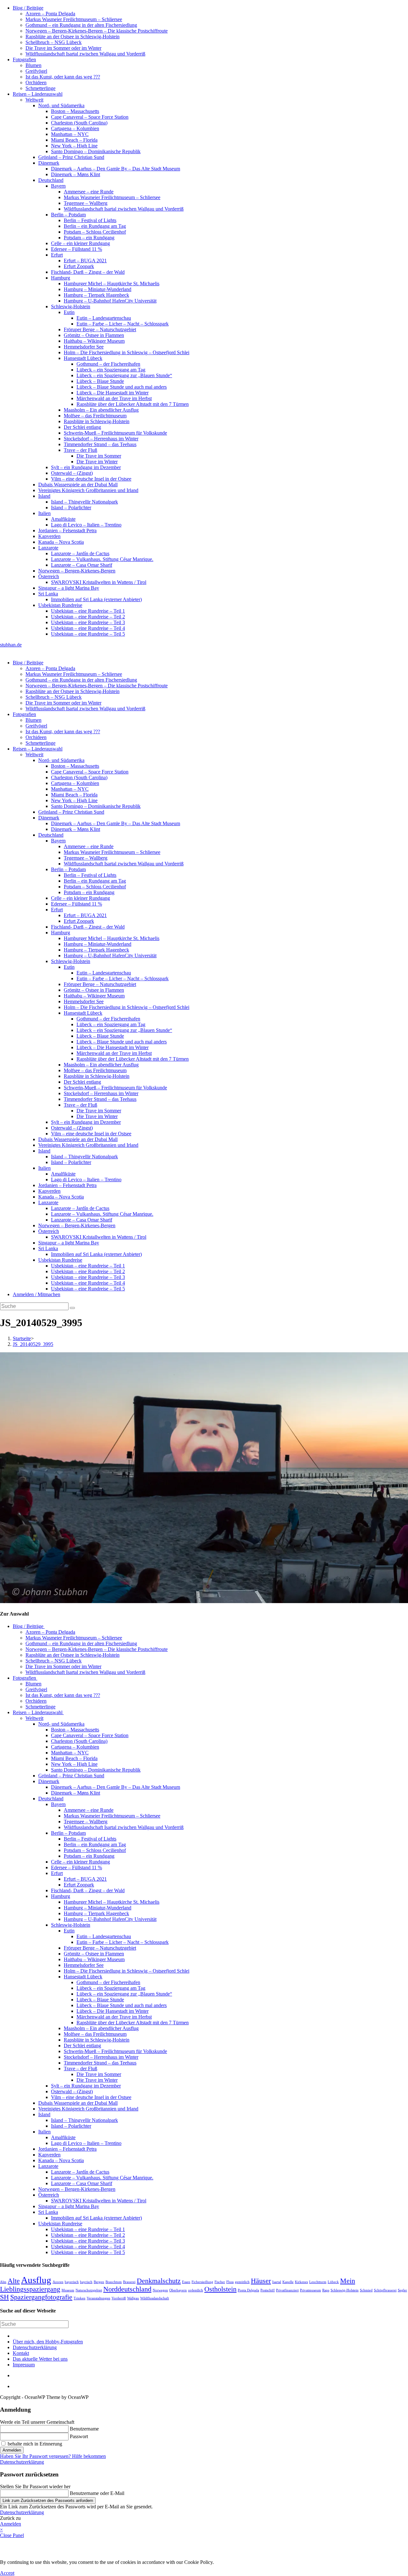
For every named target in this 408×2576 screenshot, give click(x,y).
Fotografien (24, 60)
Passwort (79, 2436)
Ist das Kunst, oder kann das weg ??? (63, 77)
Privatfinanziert (287, 2290)
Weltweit (34, 100)
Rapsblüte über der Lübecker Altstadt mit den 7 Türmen (133, 404)
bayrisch (86, 2282)
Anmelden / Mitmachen (36, 1294)
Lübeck (333, 2282)
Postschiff (268, 2290)
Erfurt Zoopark (79, 266)
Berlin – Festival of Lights (90, 220)
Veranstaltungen (98, 2298)
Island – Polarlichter (71, 508)
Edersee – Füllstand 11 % (76, 249)
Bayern (58, 186)
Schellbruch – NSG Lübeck (54, 42)
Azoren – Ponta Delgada (50, 14)
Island (44, 496)
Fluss (230, 2282)
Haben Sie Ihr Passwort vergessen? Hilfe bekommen (53, 2456)
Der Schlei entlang (82, 427)
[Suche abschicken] (72, 1308)
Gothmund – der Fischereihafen (108, 364)
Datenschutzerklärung (35, 2347)
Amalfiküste (63, 519)
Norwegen (160, 2290)
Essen (186, 2282)
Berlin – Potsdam (68, 215)
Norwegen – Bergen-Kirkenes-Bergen (77, 571)
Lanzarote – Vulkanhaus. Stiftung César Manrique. (102, 559)
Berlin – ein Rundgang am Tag (95, 226)
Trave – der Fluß (80, 450)
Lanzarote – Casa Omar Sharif (82, 565)
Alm (3, 2282)
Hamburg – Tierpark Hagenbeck (96, 295)
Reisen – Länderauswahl (38, 94)
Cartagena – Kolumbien (75, 128)
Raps (326, 2290)
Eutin (69, 312)
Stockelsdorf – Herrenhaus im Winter (101, 439)
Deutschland (51, 180)
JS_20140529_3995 (33, 1344)
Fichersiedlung (202, 2282)
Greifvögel (36, 71)
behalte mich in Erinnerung (34, 2444)
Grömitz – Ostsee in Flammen (94, 335)
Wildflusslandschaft (155, 2298)
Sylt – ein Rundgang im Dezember (86, 467)
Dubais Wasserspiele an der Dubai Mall (78, 485)
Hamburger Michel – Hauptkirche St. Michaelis (112, 284)
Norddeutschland (127, 2289)
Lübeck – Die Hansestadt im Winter (113, 393)
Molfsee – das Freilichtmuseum (95, 416)
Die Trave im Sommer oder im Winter (63, 48)
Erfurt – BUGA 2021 (85, 261)
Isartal (277, 2282)
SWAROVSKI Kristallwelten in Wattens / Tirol (99, 582)
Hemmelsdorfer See (84, 347)
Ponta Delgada (248, 2290)
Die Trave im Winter (97, 462)
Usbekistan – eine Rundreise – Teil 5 (88, 634)
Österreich (49, 576)
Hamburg (61, 278)
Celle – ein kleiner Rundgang (80, 243)
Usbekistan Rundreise (60, 605)
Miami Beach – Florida (74, 140)
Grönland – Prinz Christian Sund (71, 157)
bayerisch (72, 2282)
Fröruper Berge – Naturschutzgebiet (100, 329)
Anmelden (12, 2450)
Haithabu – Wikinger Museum (94, 341)
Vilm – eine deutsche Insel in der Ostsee (91, 479)
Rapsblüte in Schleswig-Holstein (97, 421)
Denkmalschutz (159, 2281)
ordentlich (196, 2290)
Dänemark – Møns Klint (76, 174)
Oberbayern (178, 2290)
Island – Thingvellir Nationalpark (84, 502)
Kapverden (49, 536)
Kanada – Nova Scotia (61, 542)
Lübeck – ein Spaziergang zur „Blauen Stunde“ (124, 375)
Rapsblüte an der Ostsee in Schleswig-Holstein (73, 37)
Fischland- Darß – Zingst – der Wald (88, 272)
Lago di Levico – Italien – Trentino (86, 525)
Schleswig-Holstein (71, 306)
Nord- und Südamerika (61, 105)
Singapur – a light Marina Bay (69, 588)
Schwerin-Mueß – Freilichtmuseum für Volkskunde (115, 433)
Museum (68, 2290)
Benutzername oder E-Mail (97, 2493)
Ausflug (36, 2280)
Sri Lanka (48, 594)
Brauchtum (114, 2282)
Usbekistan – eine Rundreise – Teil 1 (88, 611)
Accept (7, 2573)
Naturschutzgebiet (89, 2290)
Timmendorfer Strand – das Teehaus (100, 444)
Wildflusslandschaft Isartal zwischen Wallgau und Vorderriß (85, 54)
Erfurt (57, 255)
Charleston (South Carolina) (79, 123)
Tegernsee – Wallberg (86, 203)
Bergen (99, 2282)
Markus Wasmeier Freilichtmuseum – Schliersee (74, 19)
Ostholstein (220, 2289)
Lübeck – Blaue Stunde (100, 381)
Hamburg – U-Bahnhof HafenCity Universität (110, 301)
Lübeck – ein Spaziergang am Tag (111, 370)
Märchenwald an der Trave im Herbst (114, 398)
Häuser (261, 2281)
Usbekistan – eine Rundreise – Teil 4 (88, 628)
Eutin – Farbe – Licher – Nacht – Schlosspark (123, 324)
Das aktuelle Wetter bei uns (40, 2359)
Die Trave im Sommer (99, 456)
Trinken (80, 2298)
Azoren (58, 2282)
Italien (44, 513)
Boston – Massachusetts (75, 111)
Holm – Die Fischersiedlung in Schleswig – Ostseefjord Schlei (127, 352)
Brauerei (129, 2282)
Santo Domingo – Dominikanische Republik (96, 151)
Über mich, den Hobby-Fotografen (48, 2342)
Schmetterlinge (40, 88)
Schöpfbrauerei (385, 2290)
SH (4, 2297)
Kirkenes (301, 2282)
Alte (14, 2281)
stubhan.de (11, 645)
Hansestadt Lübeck (83, 358)
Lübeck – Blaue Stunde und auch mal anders (122, 387)
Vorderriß (119, 2298)
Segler (402, 2290)
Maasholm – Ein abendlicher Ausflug (101, 410)
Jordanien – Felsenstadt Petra (67, 530)
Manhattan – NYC (70, 134)
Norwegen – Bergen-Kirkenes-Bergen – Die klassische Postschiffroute (97, 31)
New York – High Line (74, 146)
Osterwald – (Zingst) (72, 473)
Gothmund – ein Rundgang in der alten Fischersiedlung (81, 25)
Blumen (33, 65)
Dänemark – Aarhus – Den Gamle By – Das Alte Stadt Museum (116, 169)
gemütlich (242, 2282)
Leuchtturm (318, 2282)
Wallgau (133, 2298)
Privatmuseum (310, 2290)
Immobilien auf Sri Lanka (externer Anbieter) (96, 599)
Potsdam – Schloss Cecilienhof (95, 232)
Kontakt (21, 2353)
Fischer (220, 2282)
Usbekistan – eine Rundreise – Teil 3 (88, 622)
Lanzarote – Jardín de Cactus (80, 553)
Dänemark (49, 163)
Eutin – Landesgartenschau (104, 318)
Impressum (24, 2365)
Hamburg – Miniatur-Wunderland (98, 289)
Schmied (366, 2290)
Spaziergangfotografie (41, 2297)
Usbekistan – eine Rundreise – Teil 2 (88, 617)
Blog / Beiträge (28, 8)
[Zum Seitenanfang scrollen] (15, 2386)
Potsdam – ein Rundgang (89, 238)
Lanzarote (48, 548)
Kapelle (288, 2282)
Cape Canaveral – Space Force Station (90, 117)
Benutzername (84, 2429)
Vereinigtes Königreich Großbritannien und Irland (88, 490)
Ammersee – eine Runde (89, 192)
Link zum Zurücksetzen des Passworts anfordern (48, 2501)
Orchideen (36, 82)
